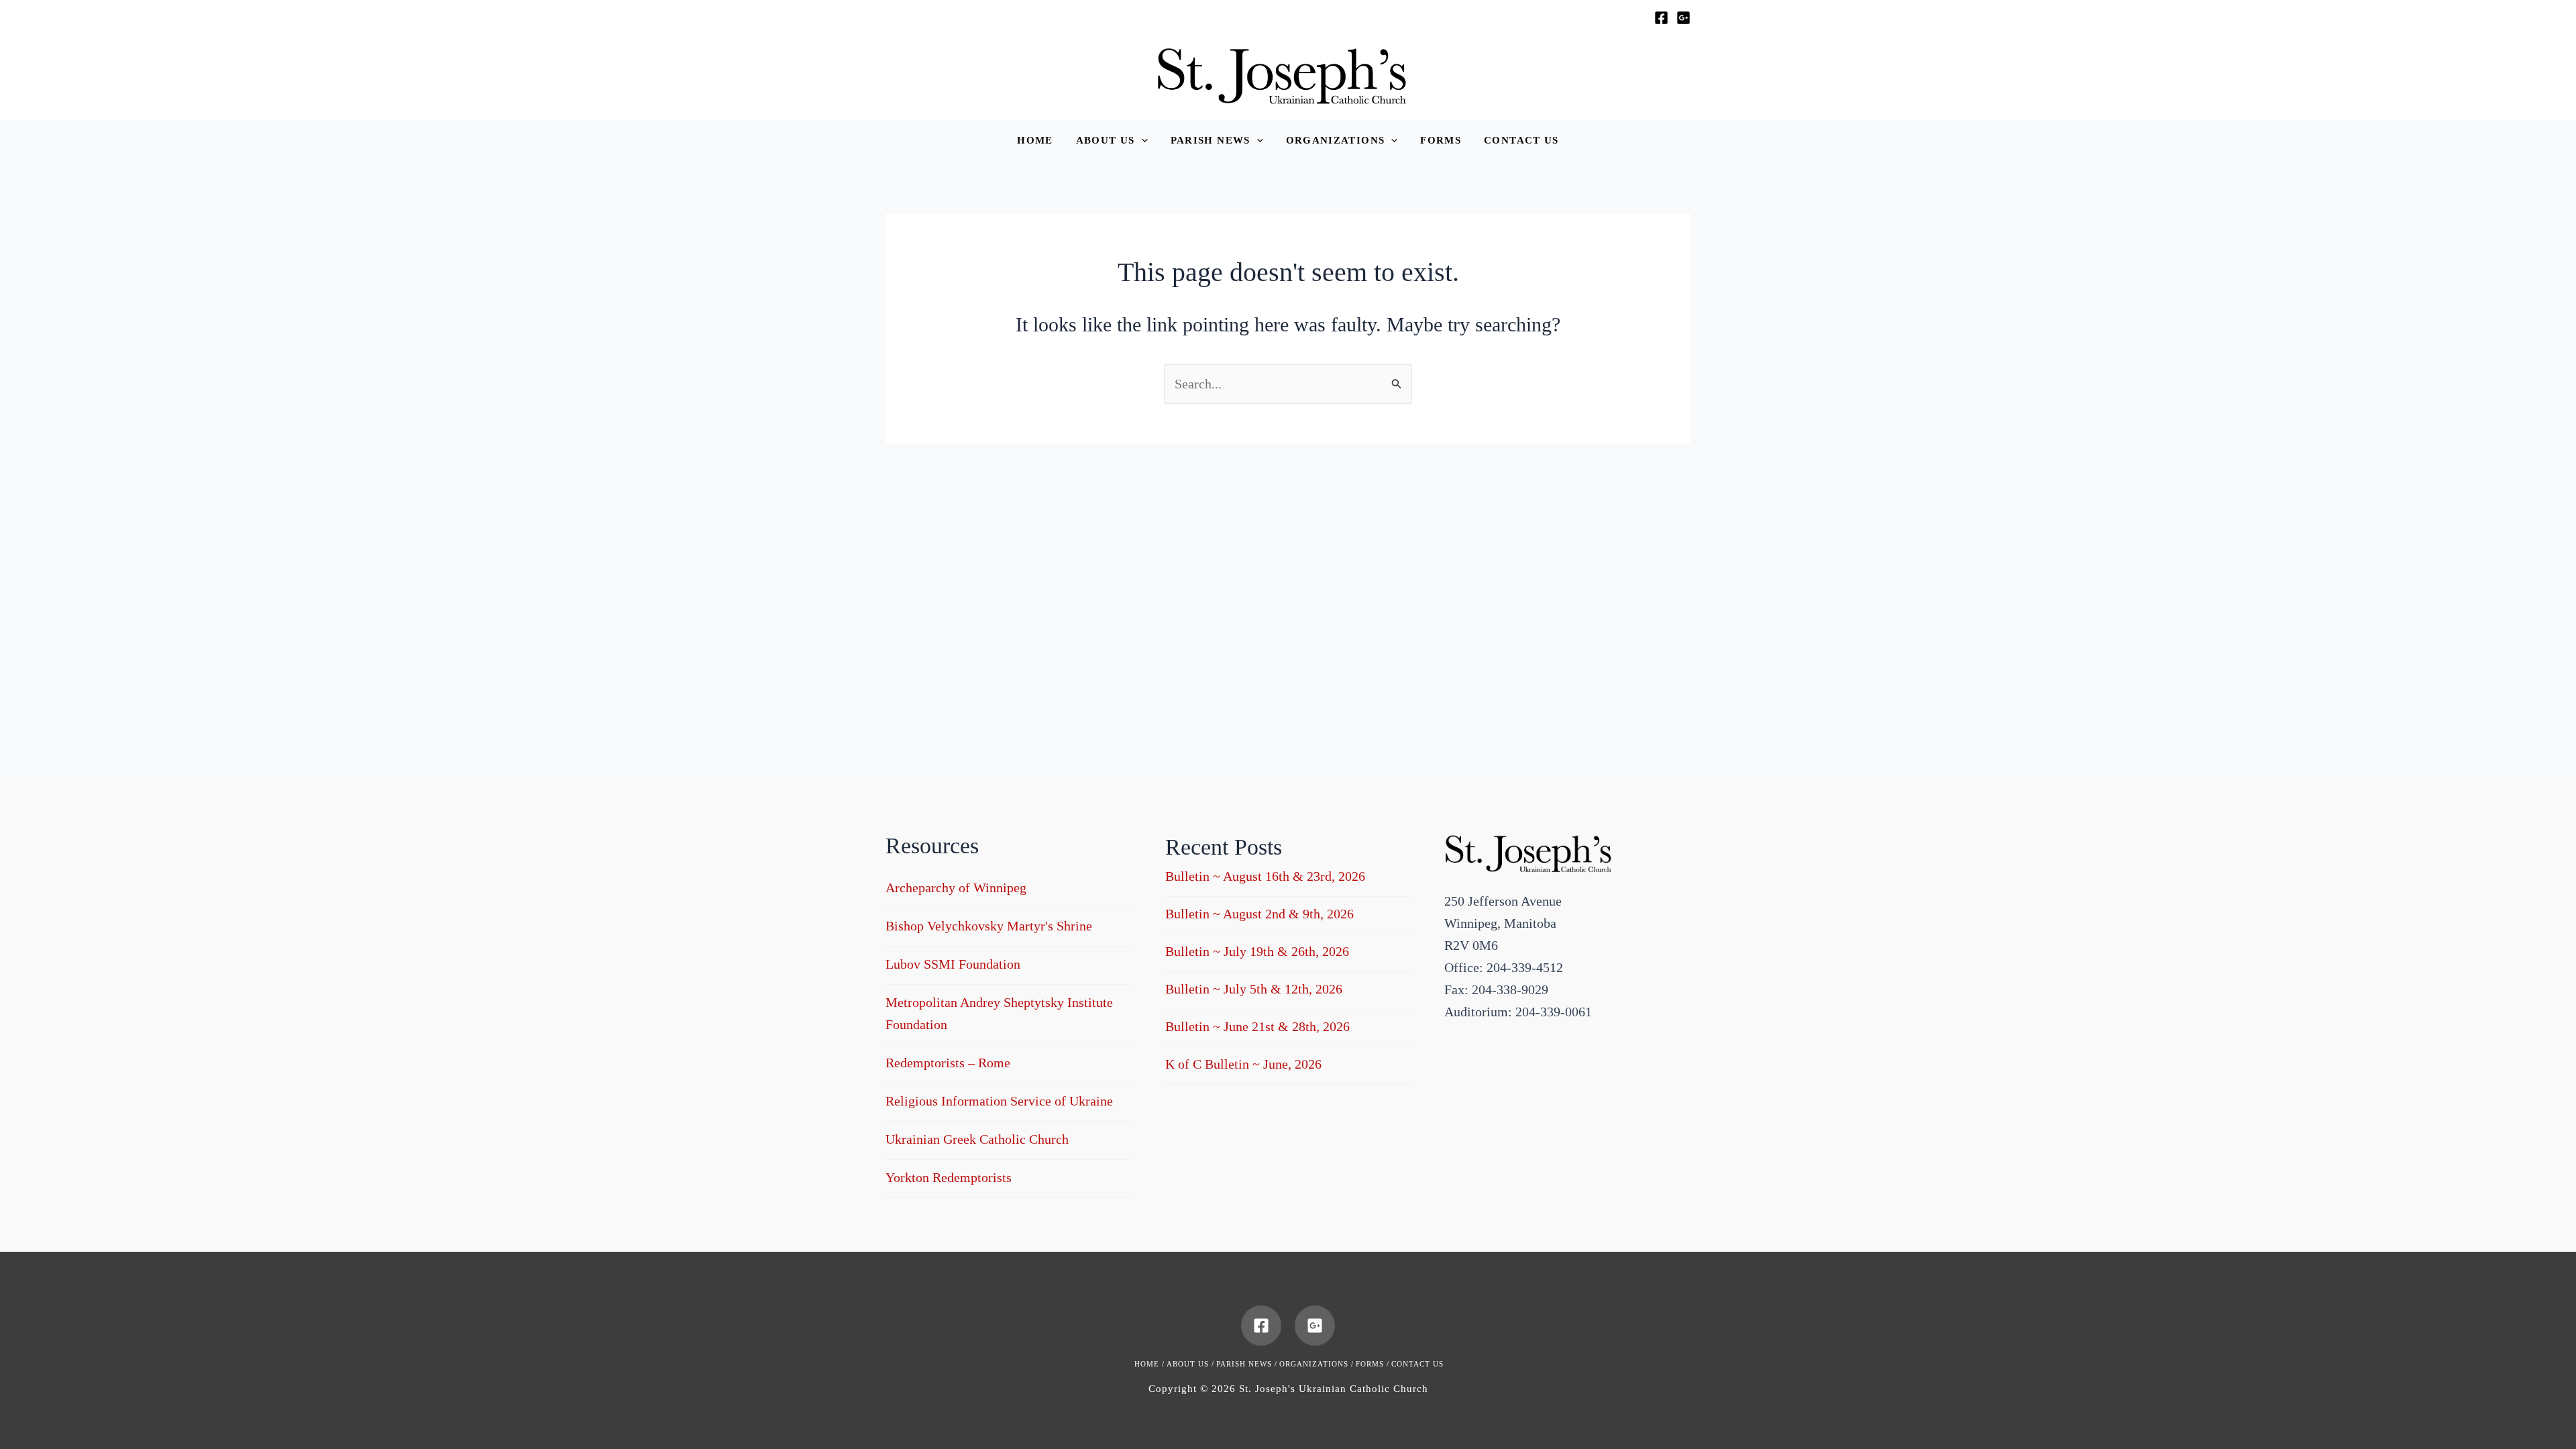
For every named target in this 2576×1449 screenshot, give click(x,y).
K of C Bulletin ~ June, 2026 (1243, 1064)
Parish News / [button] (1247, 1364)
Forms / (1373, 1364)
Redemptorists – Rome (948, 1063)
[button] (1112, 141)
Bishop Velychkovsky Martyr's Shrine (989, 926)
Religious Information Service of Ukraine (999, 1101)
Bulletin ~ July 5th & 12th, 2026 (1254, 989)
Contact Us (1417, 1364)
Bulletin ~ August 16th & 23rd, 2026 (1265, 876)
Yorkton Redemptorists (949, 1177)
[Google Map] (1683, 18)
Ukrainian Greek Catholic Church (977, 1139)
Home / (1149, 1364)
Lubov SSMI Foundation (953, 964)
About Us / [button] (1190, 1364)
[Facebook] (1661, 18)
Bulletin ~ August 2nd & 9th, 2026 (1259, 914)
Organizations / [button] (1317, 1364)
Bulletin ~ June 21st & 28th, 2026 (1257, 1026)
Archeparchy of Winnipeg (956, 888)
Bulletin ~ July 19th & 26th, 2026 (1257, 951)
